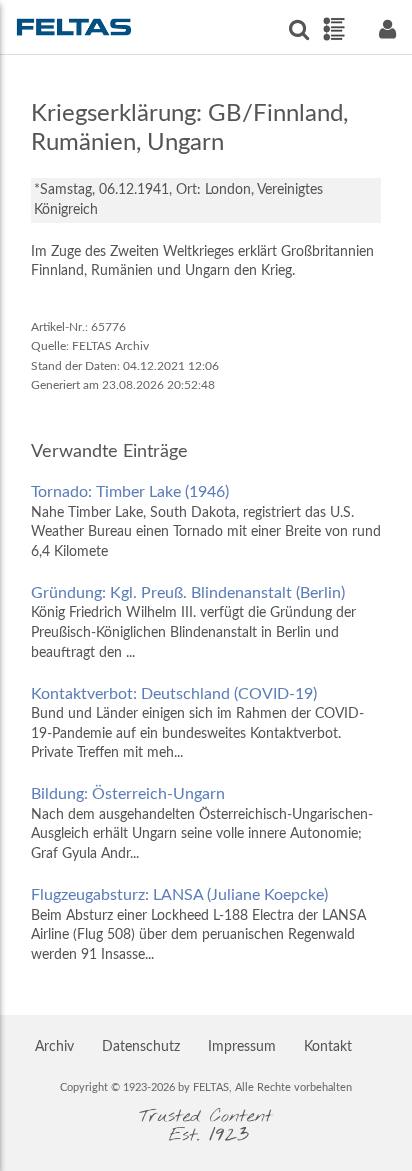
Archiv (54, 1047)
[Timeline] (333, 29)
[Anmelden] (387, 29)
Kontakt (328, 1047)
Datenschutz (141, 1047)
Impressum (242, 1047)
